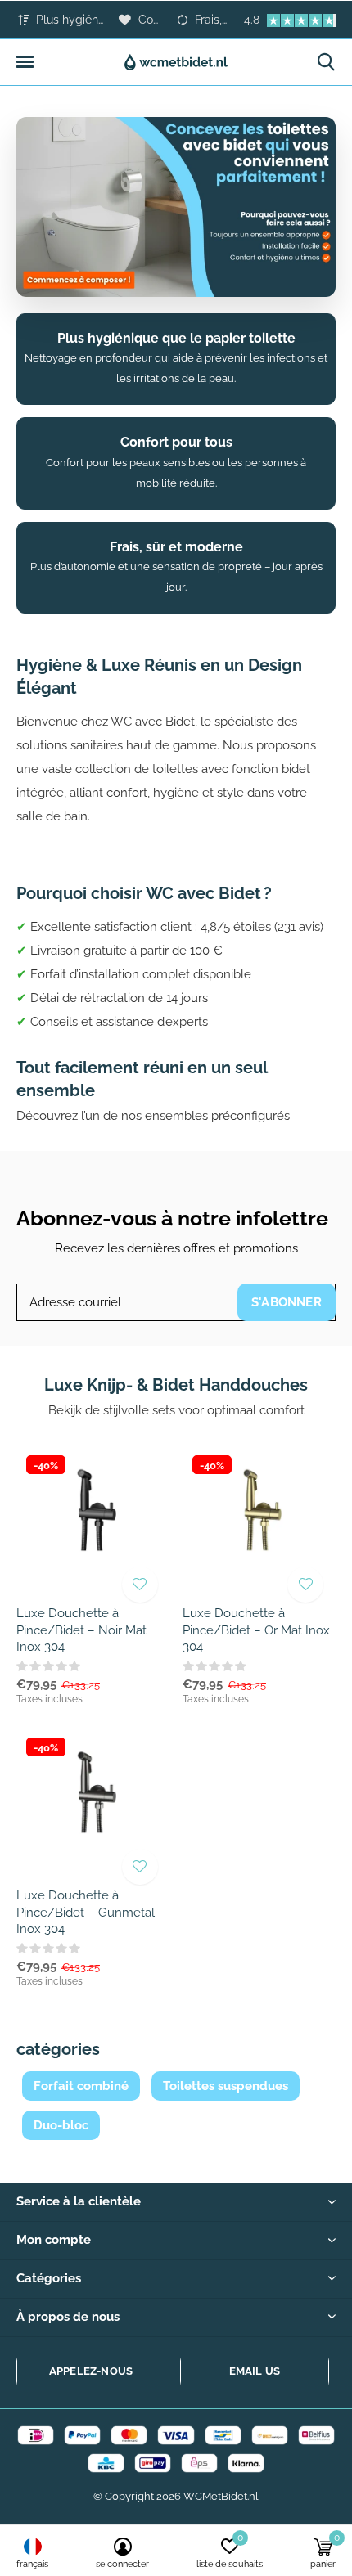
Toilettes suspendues (226, 2086)
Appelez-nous (91, 2371)
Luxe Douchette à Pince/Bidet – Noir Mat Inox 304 (81, 1630)
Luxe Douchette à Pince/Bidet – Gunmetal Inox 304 (86, 1913)
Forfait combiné (81, 2086)
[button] (25, 62)
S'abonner (287, 1302)
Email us (255, 2371)
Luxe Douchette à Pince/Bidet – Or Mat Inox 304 (256, 1630)
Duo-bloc (61, 2125)
